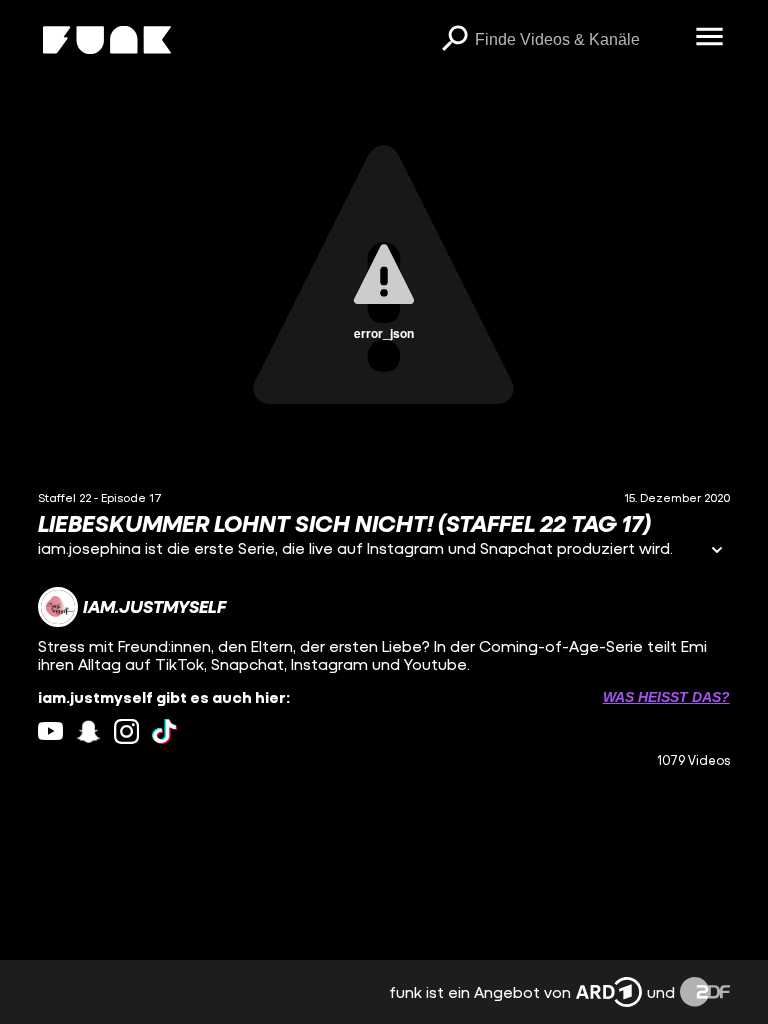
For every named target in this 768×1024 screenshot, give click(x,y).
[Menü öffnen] (710, 38)
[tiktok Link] (164, 731)
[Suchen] (455, 40)
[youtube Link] (50, 731)
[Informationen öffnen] (717, 551)
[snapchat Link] (88, 731)
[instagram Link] (126, 731)
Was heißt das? (666, 697)
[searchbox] (578, 40)
